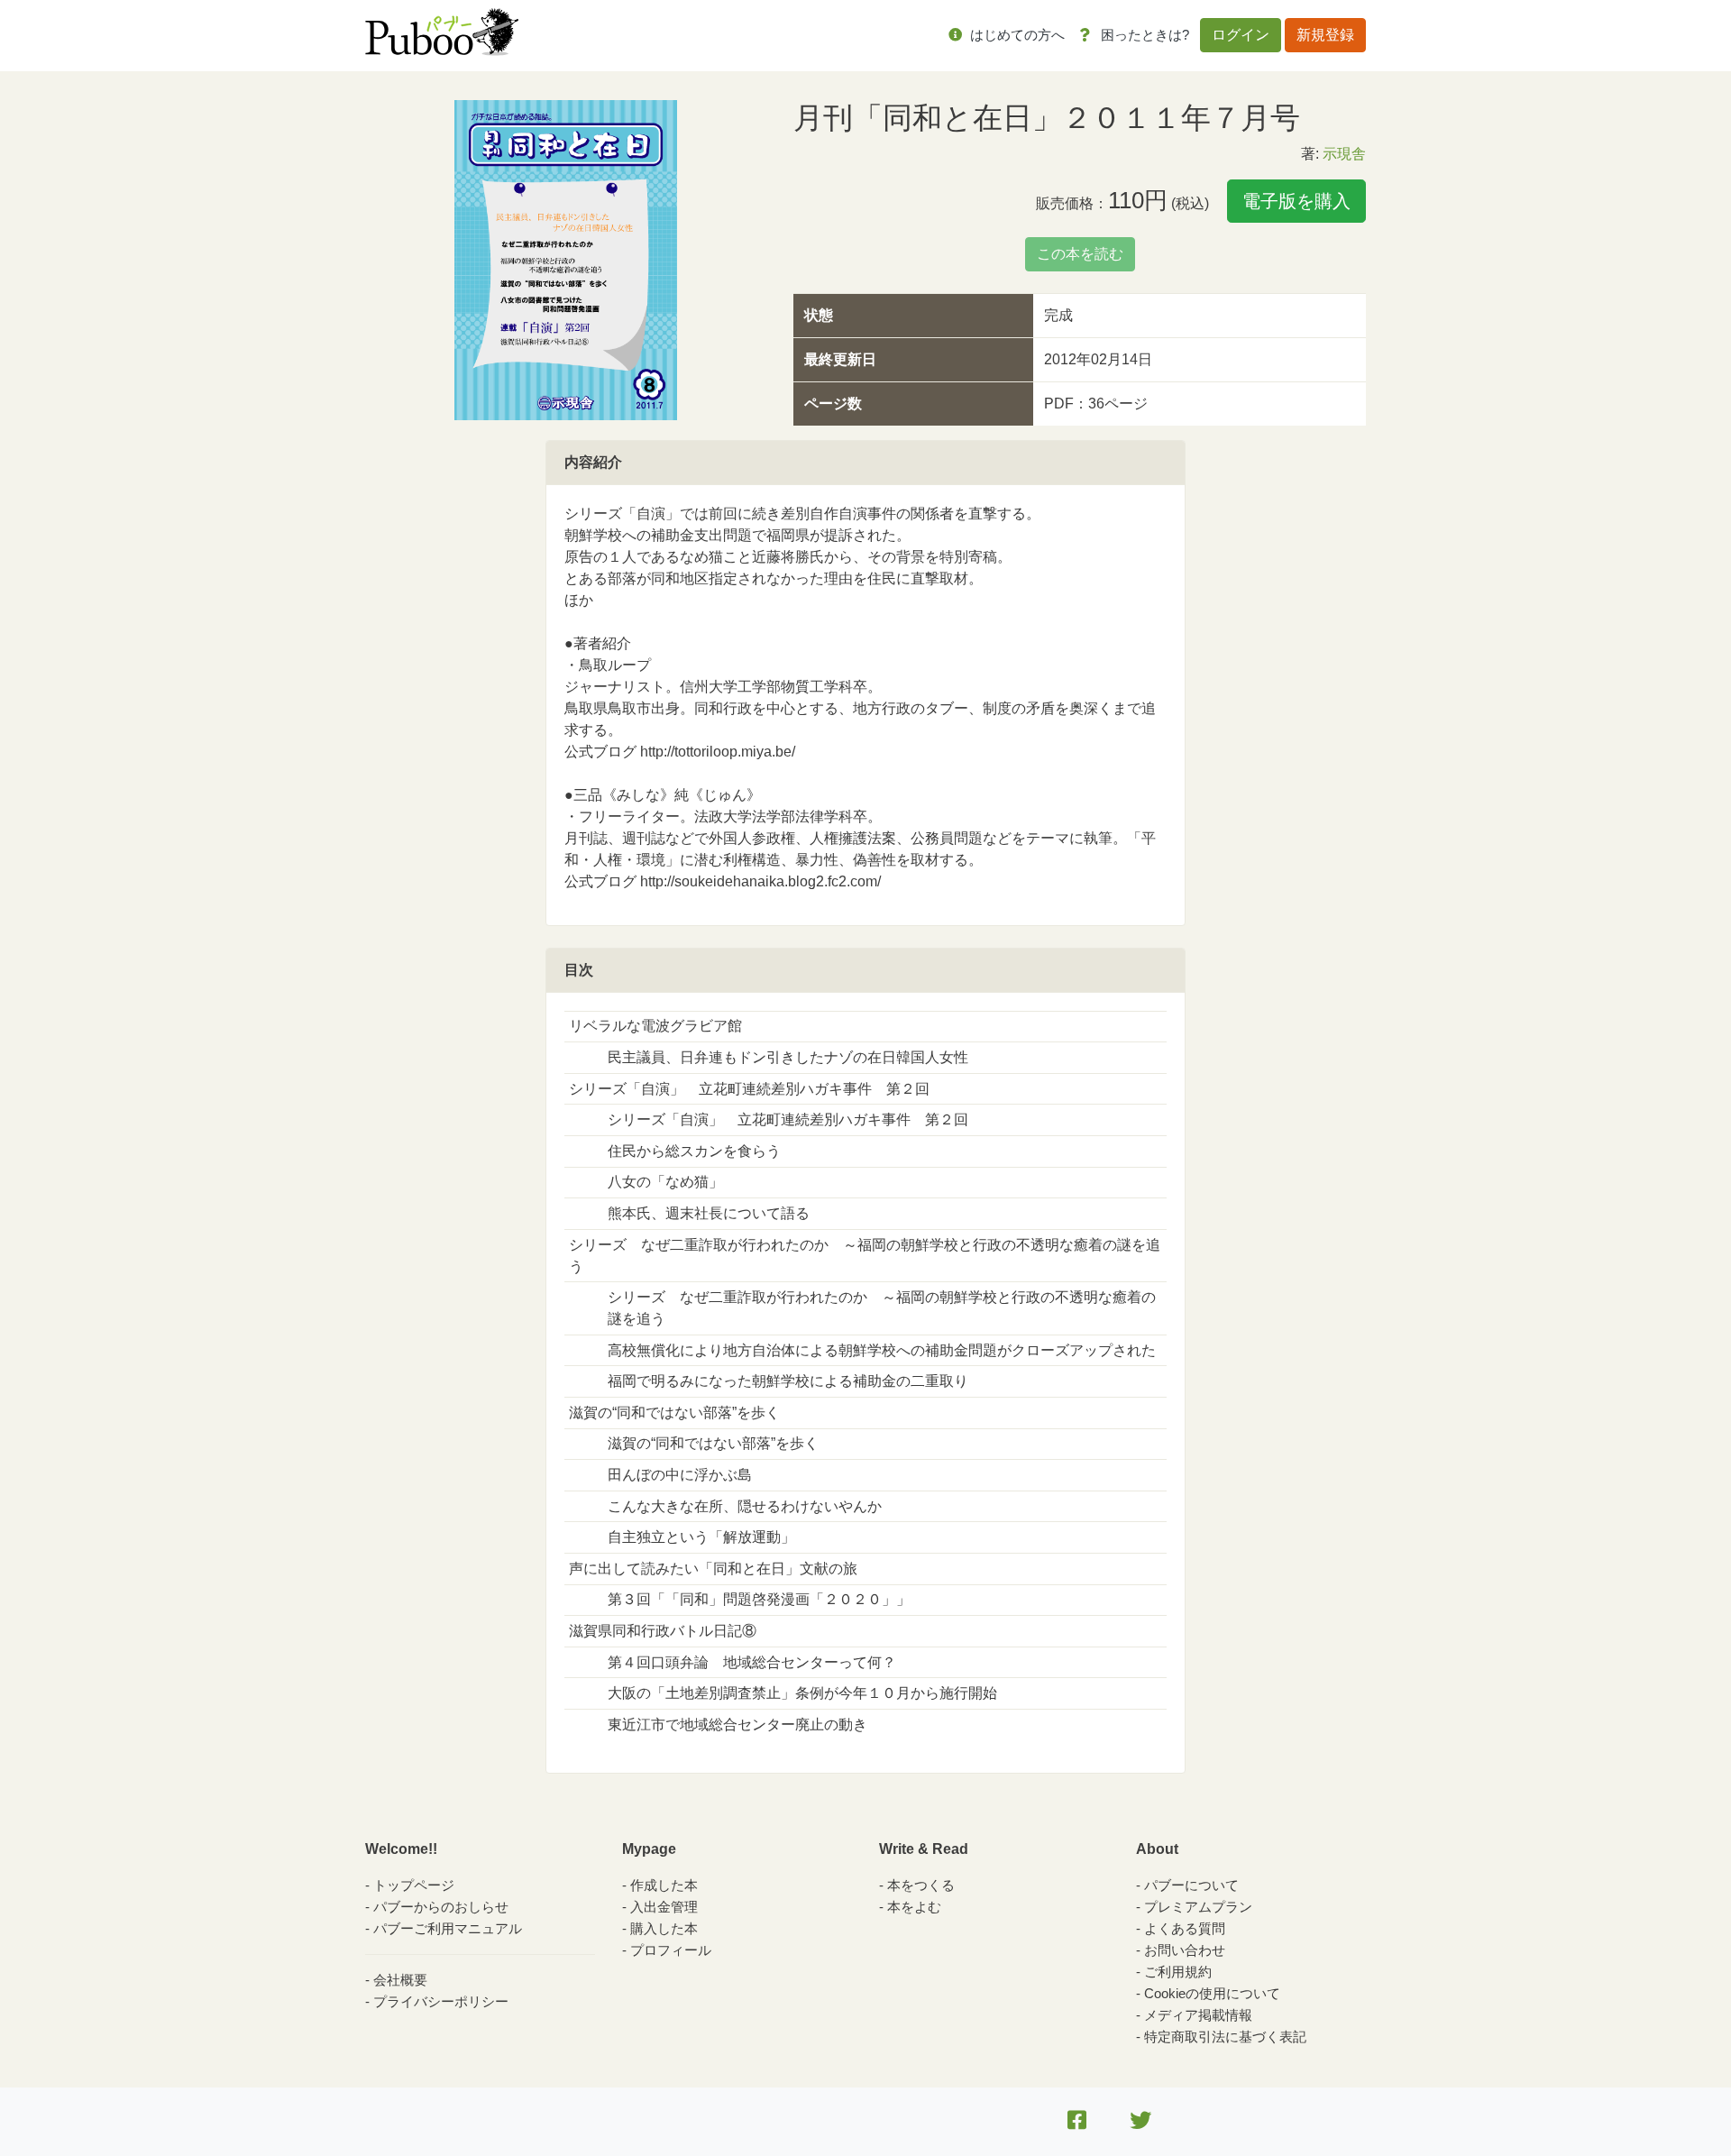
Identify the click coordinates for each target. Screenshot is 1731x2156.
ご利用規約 (1178, 1972)
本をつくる (921, 1885)
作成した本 (664, 1885)
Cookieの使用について (1212, 1993)
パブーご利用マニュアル (448, 1928)
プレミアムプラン (1198, 1907)
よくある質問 (1185, 1928)
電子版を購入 (1296, 201)
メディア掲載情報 (1198, 2015)
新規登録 (1325, 35)
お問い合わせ (1185, 1950)
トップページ (414, 1885)
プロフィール (671, 1950)
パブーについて (1191, 1885)
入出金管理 (664, 1907)
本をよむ (914, 1907)
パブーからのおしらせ (441, 1907)
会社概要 (400, 1980)
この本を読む (1080, 254)
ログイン (1241, 35)
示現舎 (1344, 154)
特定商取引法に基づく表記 (1225, 2037)
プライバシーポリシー (441, 2001)
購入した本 (664, 1928)
